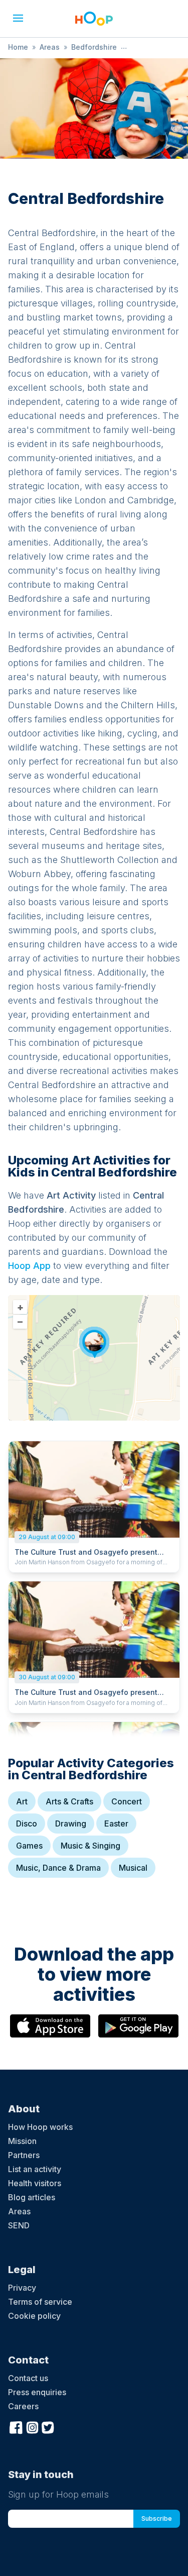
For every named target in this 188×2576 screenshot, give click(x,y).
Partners (24, 2155)
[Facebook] (16, 2426)
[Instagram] (32, 2426)
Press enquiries (37, 2392)
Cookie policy (34, 2316)
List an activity (35, 2169)
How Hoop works (40, 2127)
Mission (22, 2141)
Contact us (28, 2378)
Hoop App (29, 1266)
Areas (50, 47)
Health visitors (35, 2183)
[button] (18, 18)
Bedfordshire (94, 47)
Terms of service (40, 2302)
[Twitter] (48, 2426)
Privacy (22, 2288)
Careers (23, 2406)
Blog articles (32, 2197)
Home (18, 47)
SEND (19, 2225)
